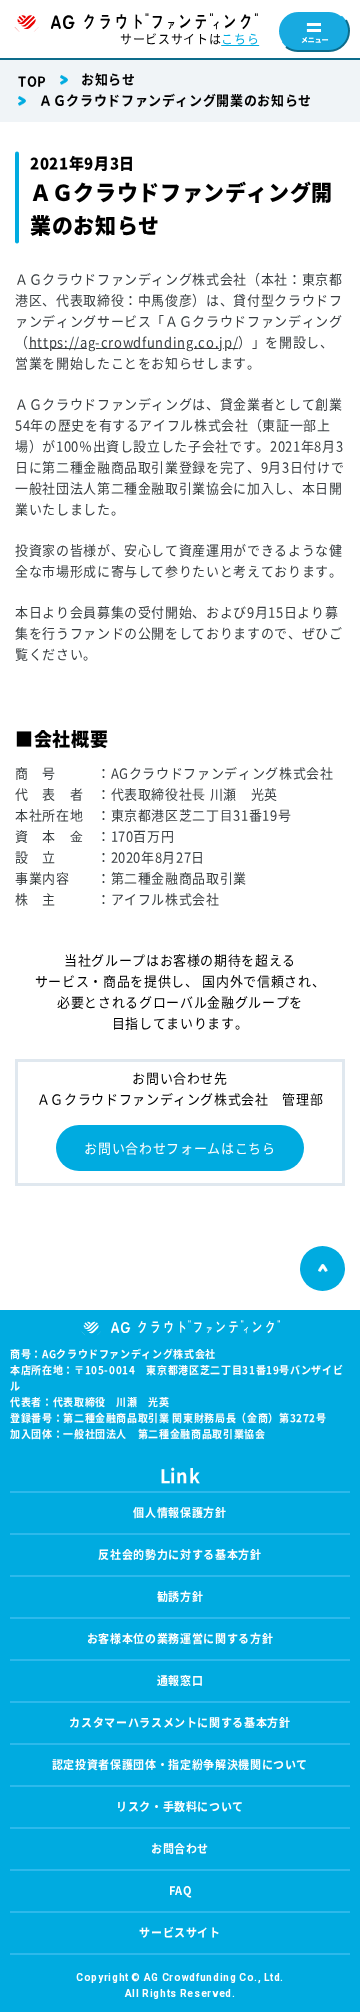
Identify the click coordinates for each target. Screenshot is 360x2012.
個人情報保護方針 (179, 1512)
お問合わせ (180, 1848)
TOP (32, 81)
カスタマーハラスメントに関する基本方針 (179, 1722)
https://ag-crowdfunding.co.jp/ (134, 342)
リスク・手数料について (180, 1806)
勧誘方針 (180, 1596)
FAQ (180, 1890)
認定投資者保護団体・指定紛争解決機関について (180, 1764)
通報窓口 (180, 1680)
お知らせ (108, 79)
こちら (240, 39)
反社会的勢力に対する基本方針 (179, 1554)
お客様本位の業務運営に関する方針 (180, 1638)
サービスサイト (180, 1932)
